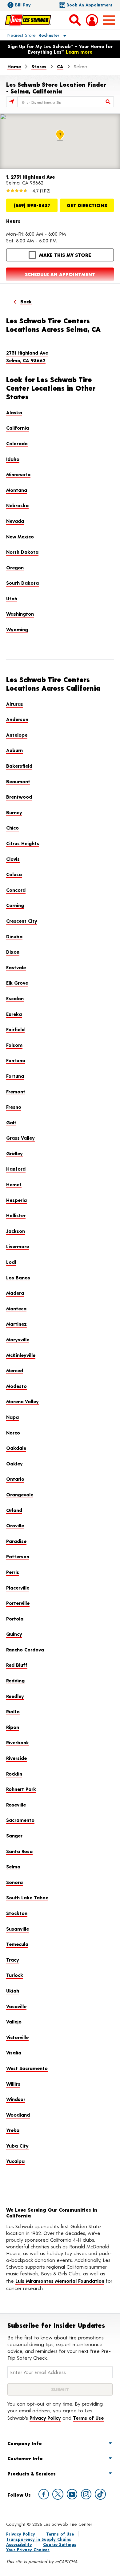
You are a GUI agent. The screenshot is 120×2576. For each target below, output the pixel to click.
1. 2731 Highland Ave (31, 177)
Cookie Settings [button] (60, 2544)
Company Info (25, 2443)
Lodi (11, 1262)
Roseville (16, 1805)
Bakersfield (19, 766)
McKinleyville (21, 1355)
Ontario (15, 1479)
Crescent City (22, 921)
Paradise (16, 1541)
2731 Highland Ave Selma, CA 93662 (27, 357)
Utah (12, 598)
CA (60, 66)
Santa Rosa (19, 1851)
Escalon (15, 998)
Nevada (15, 521)
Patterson (18, 1556)
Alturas (15, 704)
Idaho (13, 459)
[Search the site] (75, 20)
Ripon (13, 1727)
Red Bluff (17, 1665)
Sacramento (20, 1820)
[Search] (108, 102)
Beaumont (18, 781)
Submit (60, 2389)
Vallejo (14, 2021)
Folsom (14, 1045)
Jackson (16, 1231)
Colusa (14, 874)
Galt (11, 1122)
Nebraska (17, 505)
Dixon (13, 952)
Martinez (16, 1324)
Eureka (14, 1014)
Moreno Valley (22, 1401)
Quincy (14, 1634)
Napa (12, 1417)
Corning (15, 905)
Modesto (16, 1386)
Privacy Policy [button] (45, 2418)
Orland (14, 1510)
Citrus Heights (23, 843)
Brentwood (19, 797)
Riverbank (18, 1742)
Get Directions (87, 205)
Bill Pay (23, 5)
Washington (20, 614)
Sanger (14, 1835)
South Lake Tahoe (27, 1897)
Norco (13, 1432)
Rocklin (14, 1774)
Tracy (13, 1960)
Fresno (14, 1107)
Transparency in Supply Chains (39, 2539)
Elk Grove (17, 983)
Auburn (14, 750)
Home (14, 66)
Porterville (18, 1603)
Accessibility (19, 2544)
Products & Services (32, 2473)
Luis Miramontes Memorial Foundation (60, 2281)
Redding (15, 1680)
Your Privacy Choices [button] (28, 2549)
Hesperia (16, 1200)
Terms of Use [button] (88, 2418)
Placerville (18, 1588)
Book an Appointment (90, 5)
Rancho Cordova (25, 1649)
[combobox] (66, 102)
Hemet (14, 1184)
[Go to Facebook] (44, 2494)
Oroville (15, 1525)
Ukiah (13, 1991)
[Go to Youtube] (72, 2494)
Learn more (79, 52)
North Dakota (22, 552)
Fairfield (15, 1029)
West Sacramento (27, 2068)
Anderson (17, 719)
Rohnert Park (21, 1789)
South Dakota (22, 583)
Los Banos (18, 1277)
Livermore (18, 1246)
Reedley (15, 1696)
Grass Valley (20, 1138)
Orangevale (20, 1494)
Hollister (16, 1215)
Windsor (16, 2099)
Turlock (15, 1975)
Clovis (13, 859)
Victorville (17, 2037)
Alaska (14, 412)
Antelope (17, 735)
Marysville (18, 1339)
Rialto (13, 1711)
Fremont (16, 1091)
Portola (15, 1619)
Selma (13, 1866)
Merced (15, 1370)
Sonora (14, 1882)
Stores (39, 66)
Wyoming (17, 629)
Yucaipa (15, 2161)
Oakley (14, 1463)
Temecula (17, 1944)
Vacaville (16, 2006)
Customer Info (25, 2458)
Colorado (17, 443)
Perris (13, 1572)
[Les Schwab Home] (28, 20)
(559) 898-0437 (32, 205)
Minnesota (18, 474)
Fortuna (15, 1076)
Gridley (14, 1153)
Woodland (18, 2115)
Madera (15, 1293)
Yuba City (17, 2146)
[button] (30, 35)
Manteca (16, 1308)
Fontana (16, 1060)
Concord (16, 890)
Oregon (15, 567)
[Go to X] (58, 2494)
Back (26, 301)
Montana (17, 490)
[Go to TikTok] (100, 2494)
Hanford (16, 1169)
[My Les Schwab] (92, 20)
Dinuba (14, 936)
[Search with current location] (12, 102)
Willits (13, 2084)
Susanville (18, 1929)
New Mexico (20, 536)
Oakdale (16, 1448)
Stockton (17, 1913)
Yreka (13, 2130)
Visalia (14, 2052)
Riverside (16, 1758)
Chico (12, 828)
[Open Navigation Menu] (109, 20)
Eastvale (16, 967)
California (18, 428)
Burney (14, 812)
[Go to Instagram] (86, 2494)
